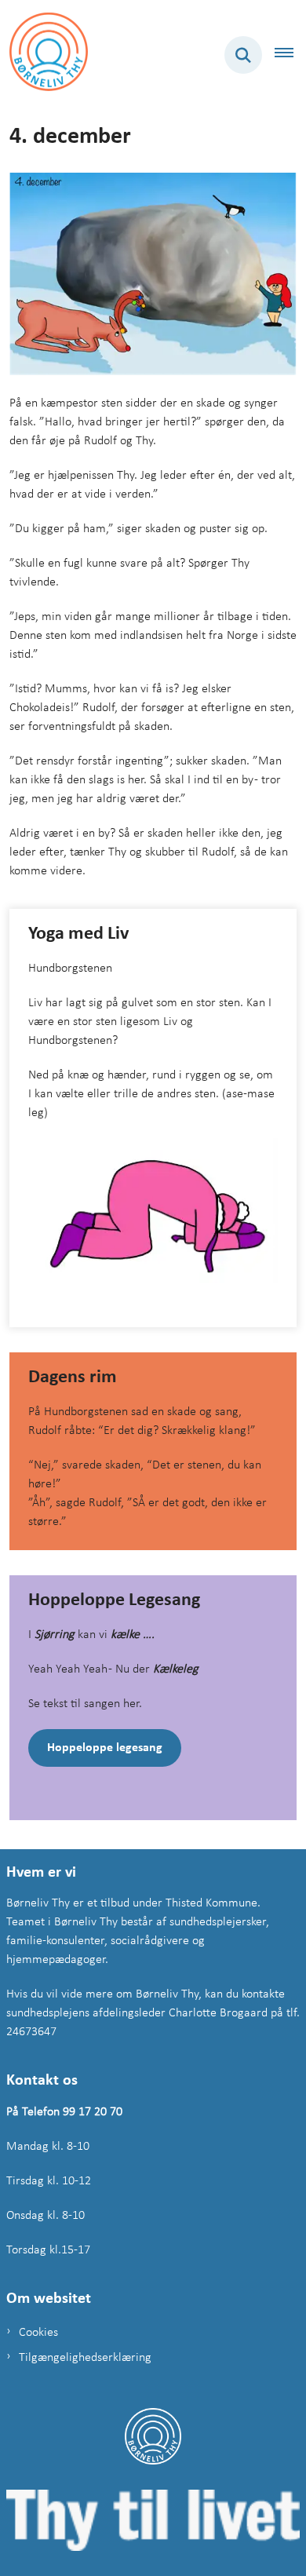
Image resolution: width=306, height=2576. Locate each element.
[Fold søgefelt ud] (243, 55)
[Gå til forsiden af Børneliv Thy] (44, 55)
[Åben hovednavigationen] (290, 55)
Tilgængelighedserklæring (85, 2358)
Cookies (38, 2333)
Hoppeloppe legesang (105, 1748)
